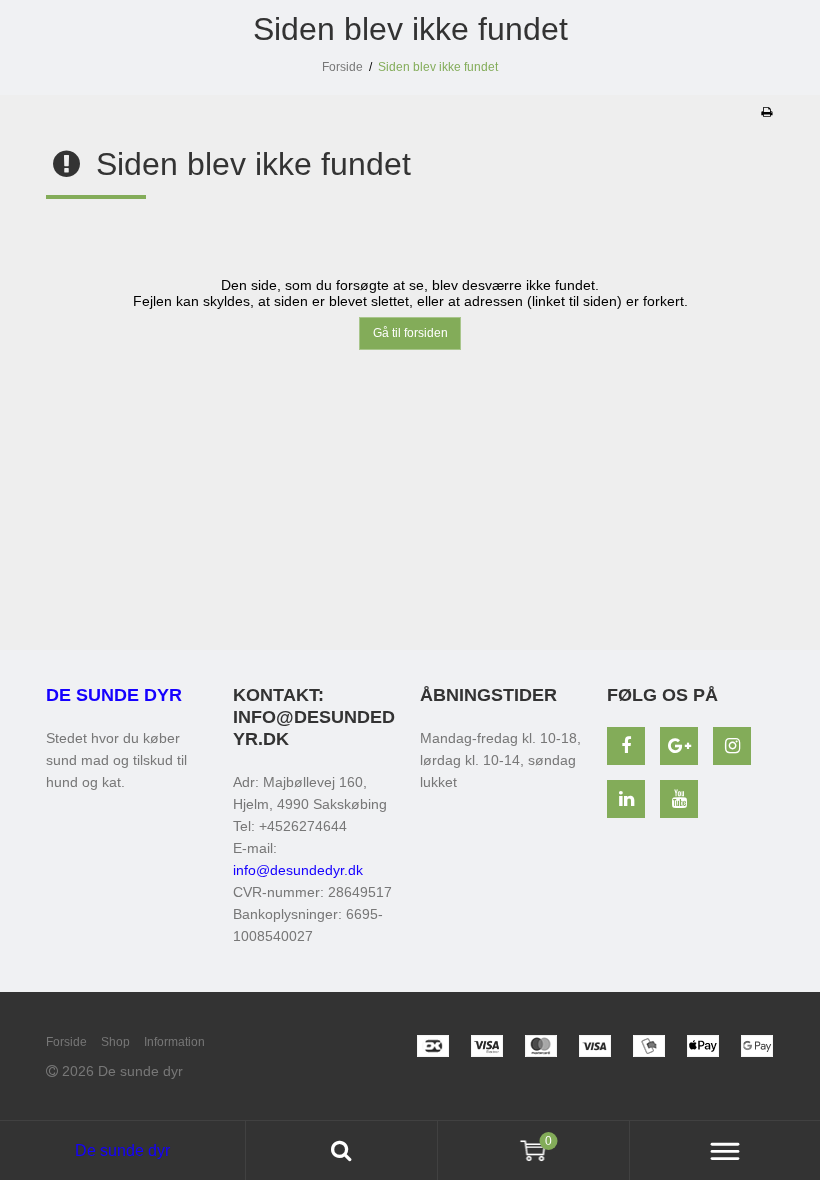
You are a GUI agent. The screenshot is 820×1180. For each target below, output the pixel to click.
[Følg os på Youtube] (679, 799)
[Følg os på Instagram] (732, 746)
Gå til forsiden (410, 333)
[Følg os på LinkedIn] (626, 799)
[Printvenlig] (766, 112)
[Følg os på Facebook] (626, 746)
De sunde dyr (114, 695)
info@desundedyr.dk (298, 870)
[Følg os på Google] (679, 746)
